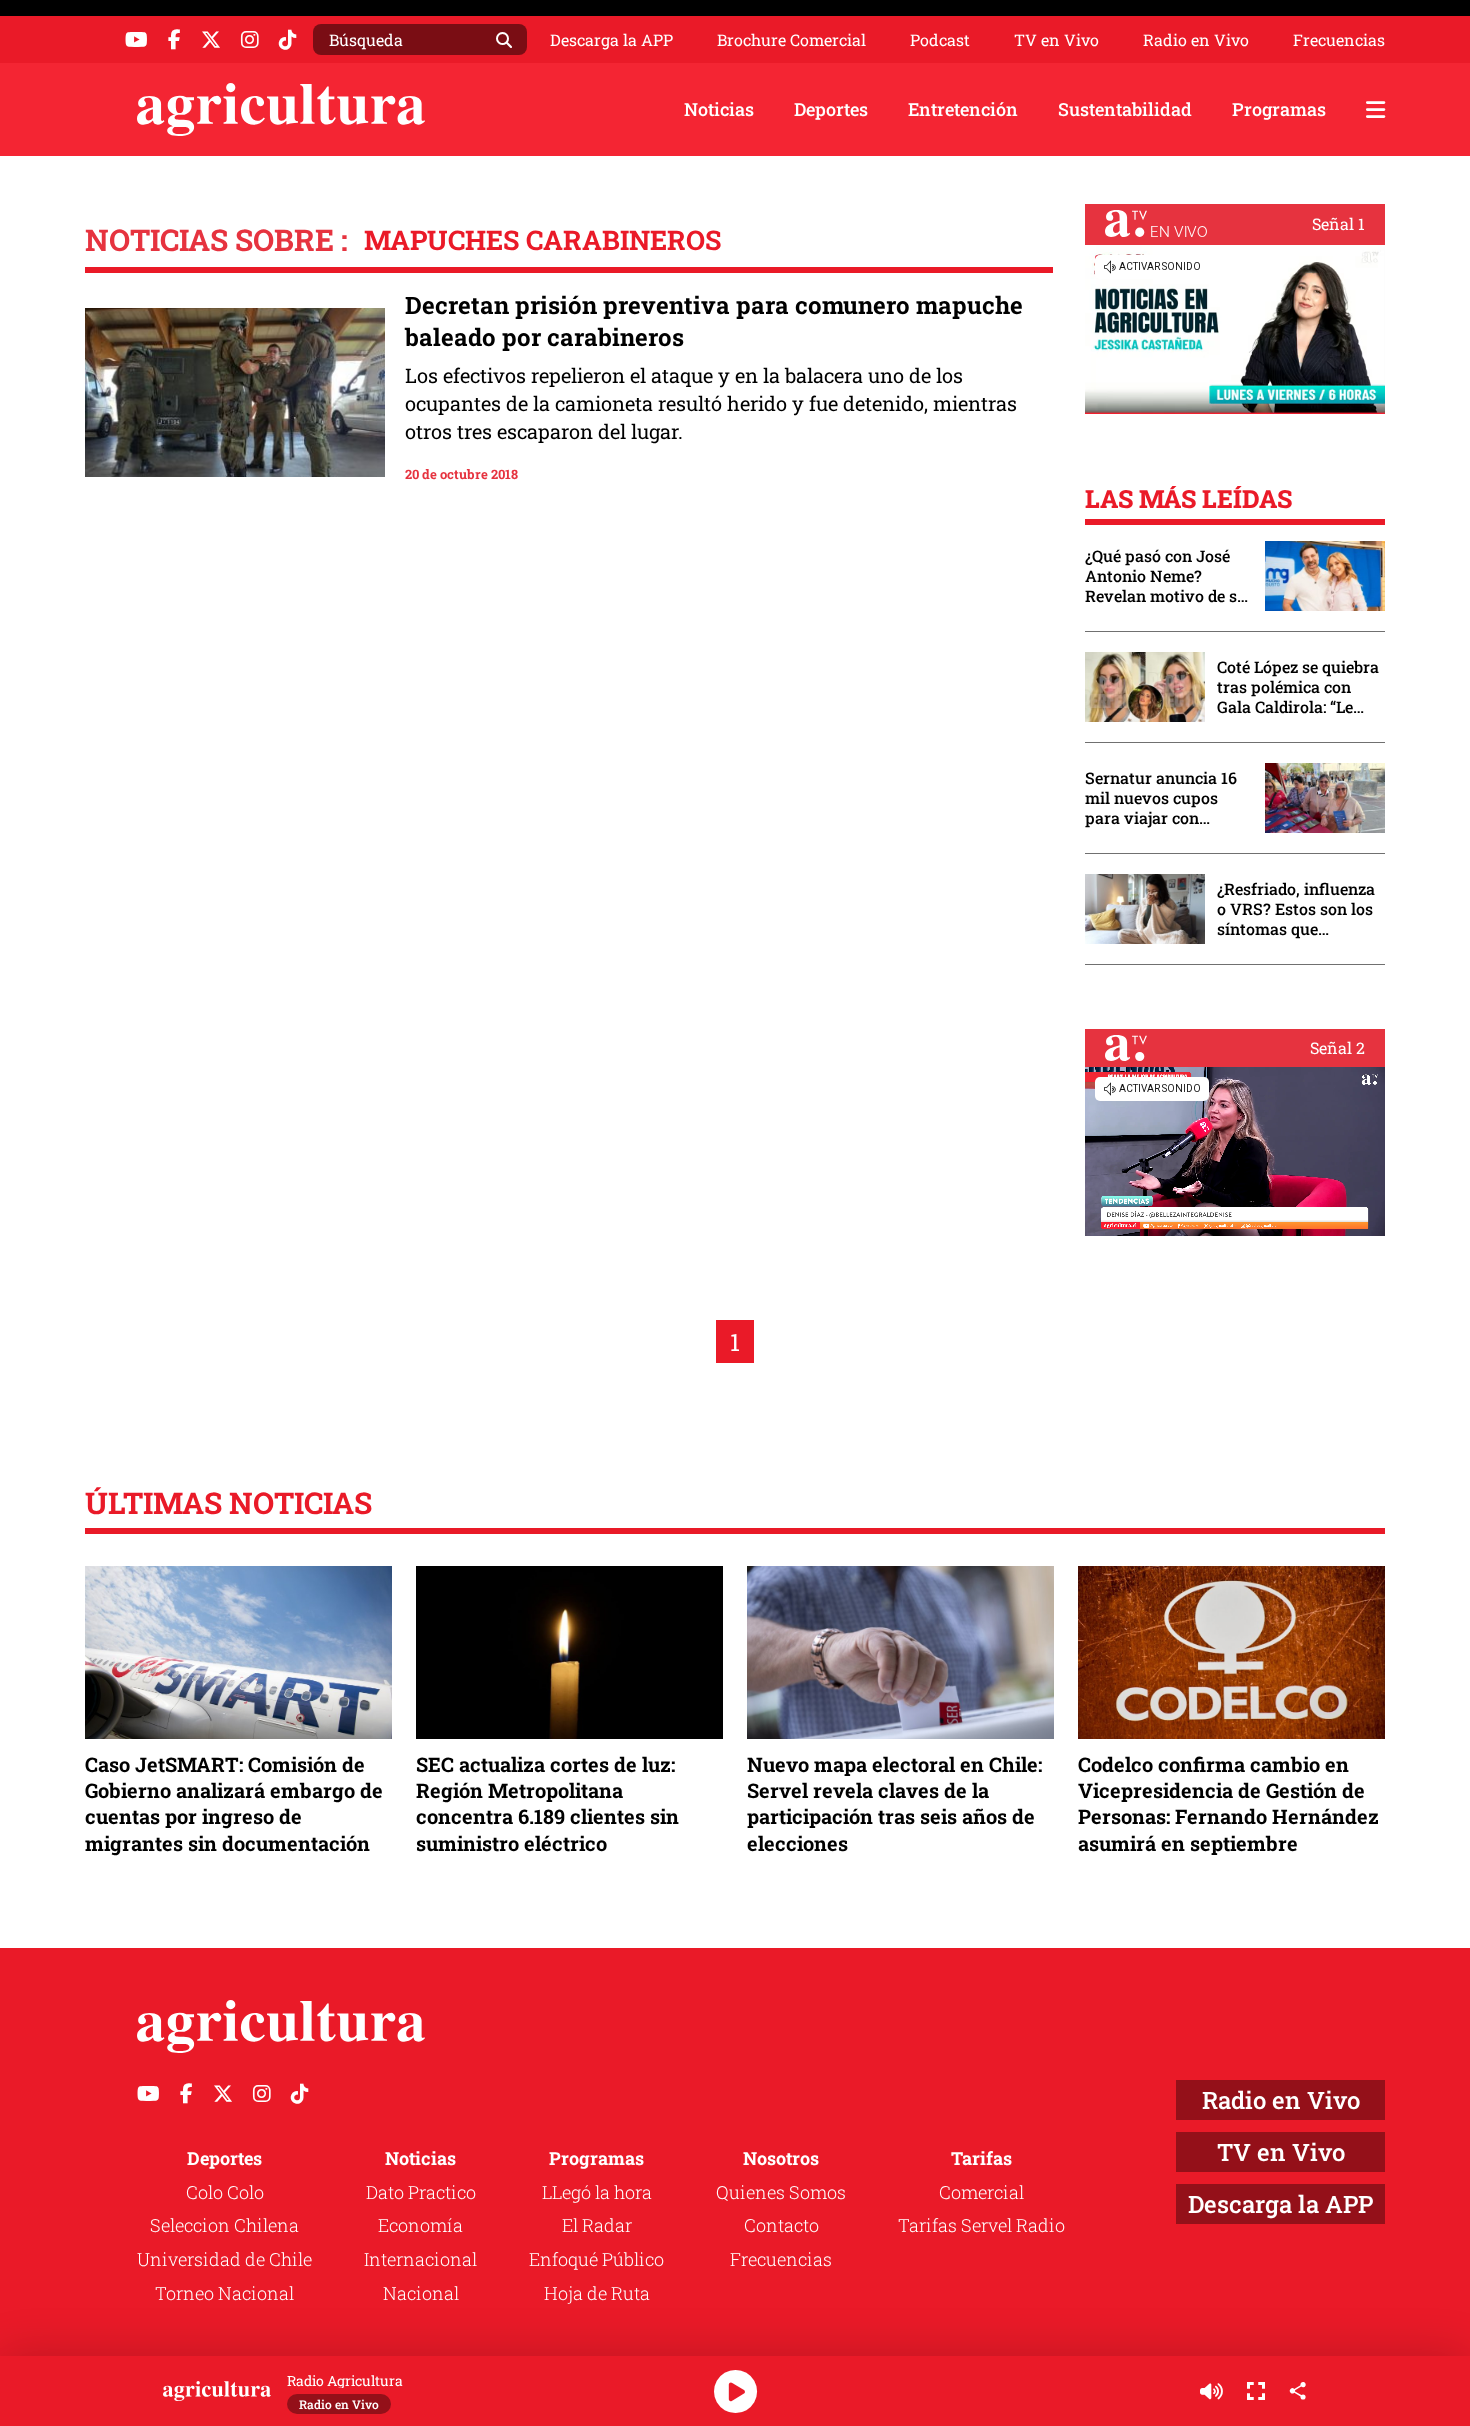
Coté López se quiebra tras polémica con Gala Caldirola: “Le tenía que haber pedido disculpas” (1298, 687)
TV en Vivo (1056, 40)
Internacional (420, 2259)
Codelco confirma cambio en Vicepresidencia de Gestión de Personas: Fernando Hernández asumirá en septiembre (1228, 1803)
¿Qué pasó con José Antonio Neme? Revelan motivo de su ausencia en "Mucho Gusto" (1166, 576)
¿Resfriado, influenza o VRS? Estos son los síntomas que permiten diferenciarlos (1296, 909)
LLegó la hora (597, 2192)
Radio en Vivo (1196, 40)
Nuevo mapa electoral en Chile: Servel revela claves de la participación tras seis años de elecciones (894, 1803)
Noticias (719, 109)
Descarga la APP (611, 39)
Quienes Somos (781, 2192)
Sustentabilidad (1125, 109)
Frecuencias (1339, 40)
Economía (420, 2225)
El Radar (597, 2225)
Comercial (981, 2192)
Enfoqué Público (596, 2259)
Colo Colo (225, 2192)
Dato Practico (421, 2192)
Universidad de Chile (224, 2259)
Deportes (831, 109)
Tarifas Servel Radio (981, 2225)
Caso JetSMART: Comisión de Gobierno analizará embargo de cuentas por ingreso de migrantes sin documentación (234, 1803)
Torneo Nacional (224, 2293)
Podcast (940, 40)
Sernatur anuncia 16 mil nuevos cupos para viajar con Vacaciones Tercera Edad (1161, 798)
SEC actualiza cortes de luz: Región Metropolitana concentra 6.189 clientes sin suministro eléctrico (547, 1803)
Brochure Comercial (791, 40)
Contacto (781, 2225)
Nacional (421, 2293)
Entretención (963, 109)
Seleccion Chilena (224, 2225)
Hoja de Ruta (597, 2293)
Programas (1279, 109)
